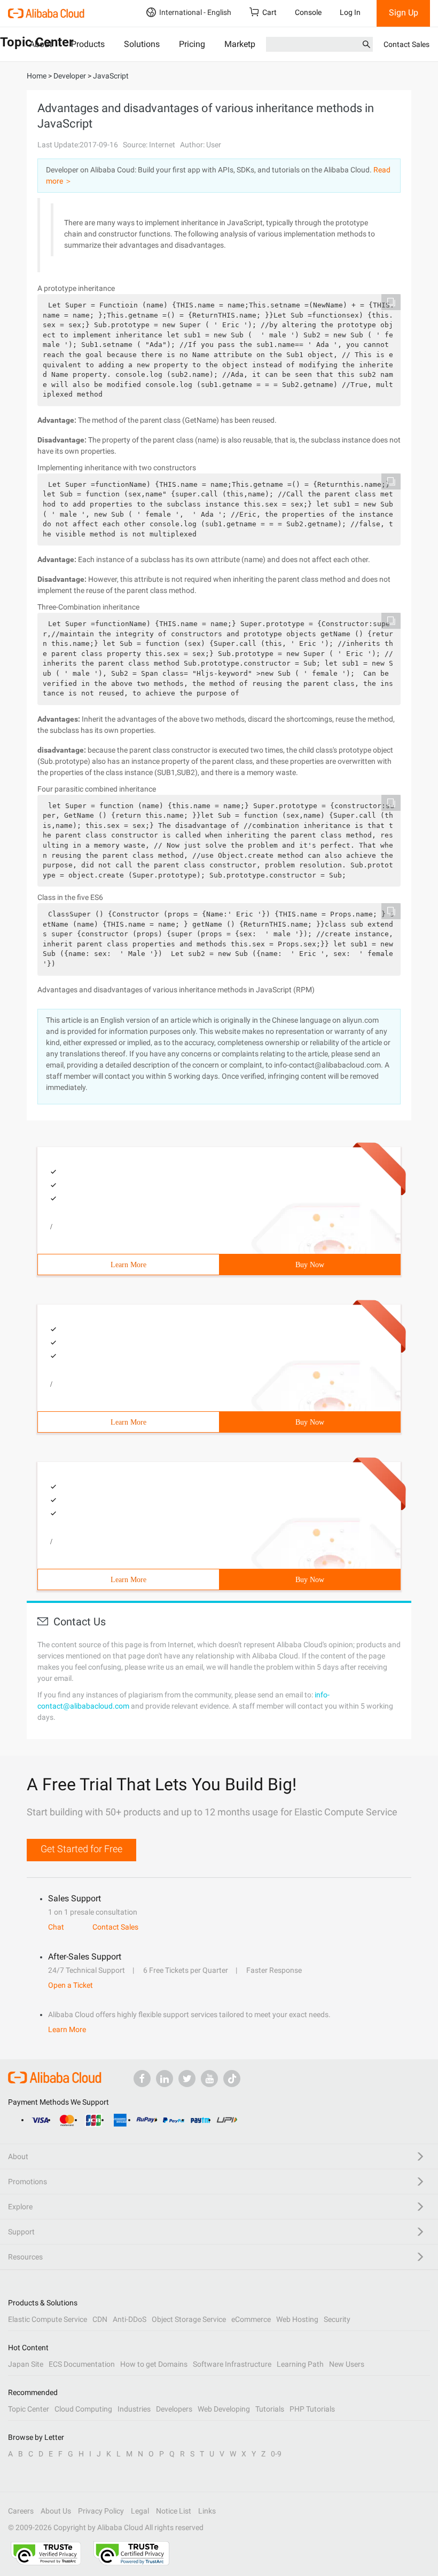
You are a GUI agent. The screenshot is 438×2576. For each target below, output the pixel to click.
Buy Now (310, 1265)
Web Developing (224, 2409)
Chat (56, 1927)
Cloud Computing (83, 2409)
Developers (174, 2409)
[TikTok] (232, 2079)
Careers (21, 2511)
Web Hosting (297, 2319)
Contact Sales (406, 44)
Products (88, 44)
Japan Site (26, 2364)
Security (337, 2319)
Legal (140, 2511)
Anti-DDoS (130, 2319)
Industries (134, 2409)
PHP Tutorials (312, 2409)
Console (308, 12)
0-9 (276, 2454)
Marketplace (248, 44)
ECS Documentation (82, 2364)
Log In (350, 12)
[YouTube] (209, 2079)
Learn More (128, 1265)
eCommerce (251, 2319)
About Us (56, 2511)
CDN (100, 2319)
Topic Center (29, 2409)
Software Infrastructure (232, 2364)
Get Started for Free (81, 1849)
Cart (269, 12)
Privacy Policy (101, 2511)
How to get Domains (154, 2364)
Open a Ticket (71, 1985)
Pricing (192, 44)
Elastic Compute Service (48, 2319)
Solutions (142, 44)
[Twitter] (187, 2079)
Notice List (174, 2511)
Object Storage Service (189, 2319)
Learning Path (300, 2364)
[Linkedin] (165, 2079)
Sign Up (404, 13)
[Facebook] (142, 2079)
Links (207, 2511)
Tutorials (270, 2409)
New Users (347, 2364)
